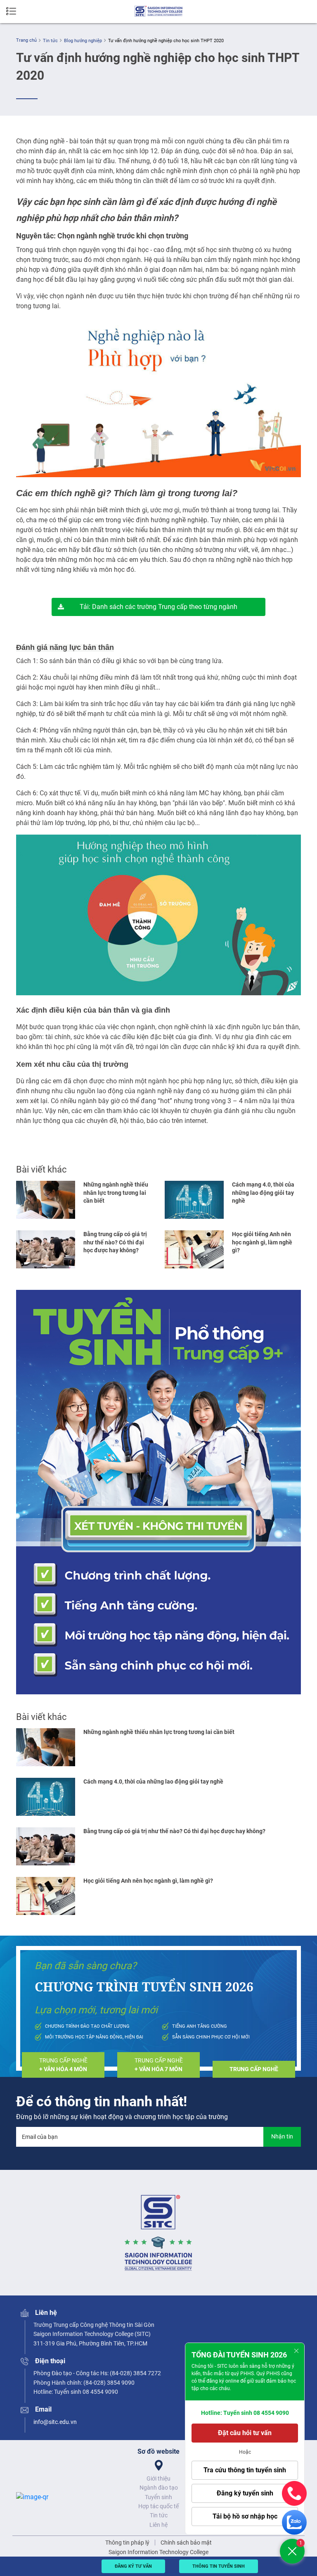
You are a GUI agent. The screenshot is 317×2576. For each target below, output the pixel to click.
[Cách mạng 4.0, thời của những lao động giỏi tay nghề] (194, 1200)
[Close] (296, 2351)
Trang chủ (26, 40)
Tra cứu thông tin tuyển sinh (245, 2470)
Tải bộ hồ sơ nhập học (245, 2516)
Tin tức (50, 41)
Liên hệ (158, 2525)
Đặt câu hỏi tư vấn (245, 2433)
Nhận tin (282, 2136)
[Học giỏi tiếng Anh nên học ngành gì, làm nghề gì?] (194, 1249)
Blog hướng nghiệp (83, 41)
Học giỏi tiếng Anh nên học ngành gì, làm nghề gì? (262, 1242)
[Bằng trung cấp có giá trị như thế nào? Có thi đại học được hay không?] (46, 1249)
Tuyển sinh (158, 2497)
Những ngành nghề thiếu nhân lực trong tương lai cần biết (116, 1193)
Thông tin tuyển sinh (219, 2566)
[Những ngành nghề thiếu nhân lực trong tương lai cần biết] (46, 1200)
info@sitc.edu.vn (55, 2422)
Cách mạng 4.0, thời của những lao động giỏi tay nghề (263, 1193)
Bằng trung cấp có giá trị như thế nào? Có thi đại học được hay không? (115, 1242)
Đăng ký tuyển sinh (245, 2493)
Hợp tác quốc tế (158, 2506)
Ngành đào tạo (159, 2488)
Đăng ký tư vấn (133, 2566)
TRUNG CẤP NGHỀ (63, 2065)
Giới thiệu (158, 2478)
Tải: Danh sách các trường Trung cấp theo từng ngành (158, 607)
